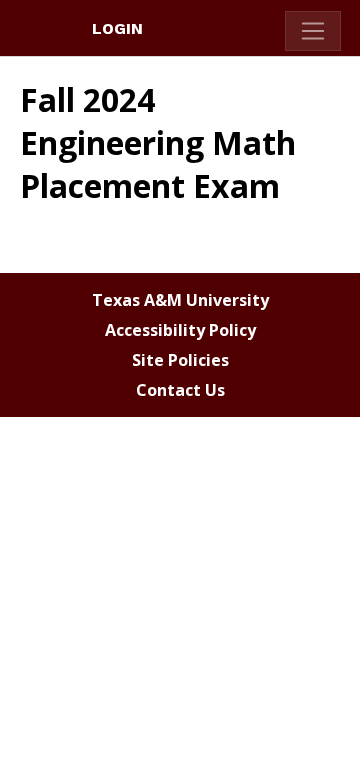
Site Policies (180, 360)
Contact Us (180, 390)
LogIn (117, 28)
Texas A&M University (180, 300)
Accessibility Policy (180, 330)
